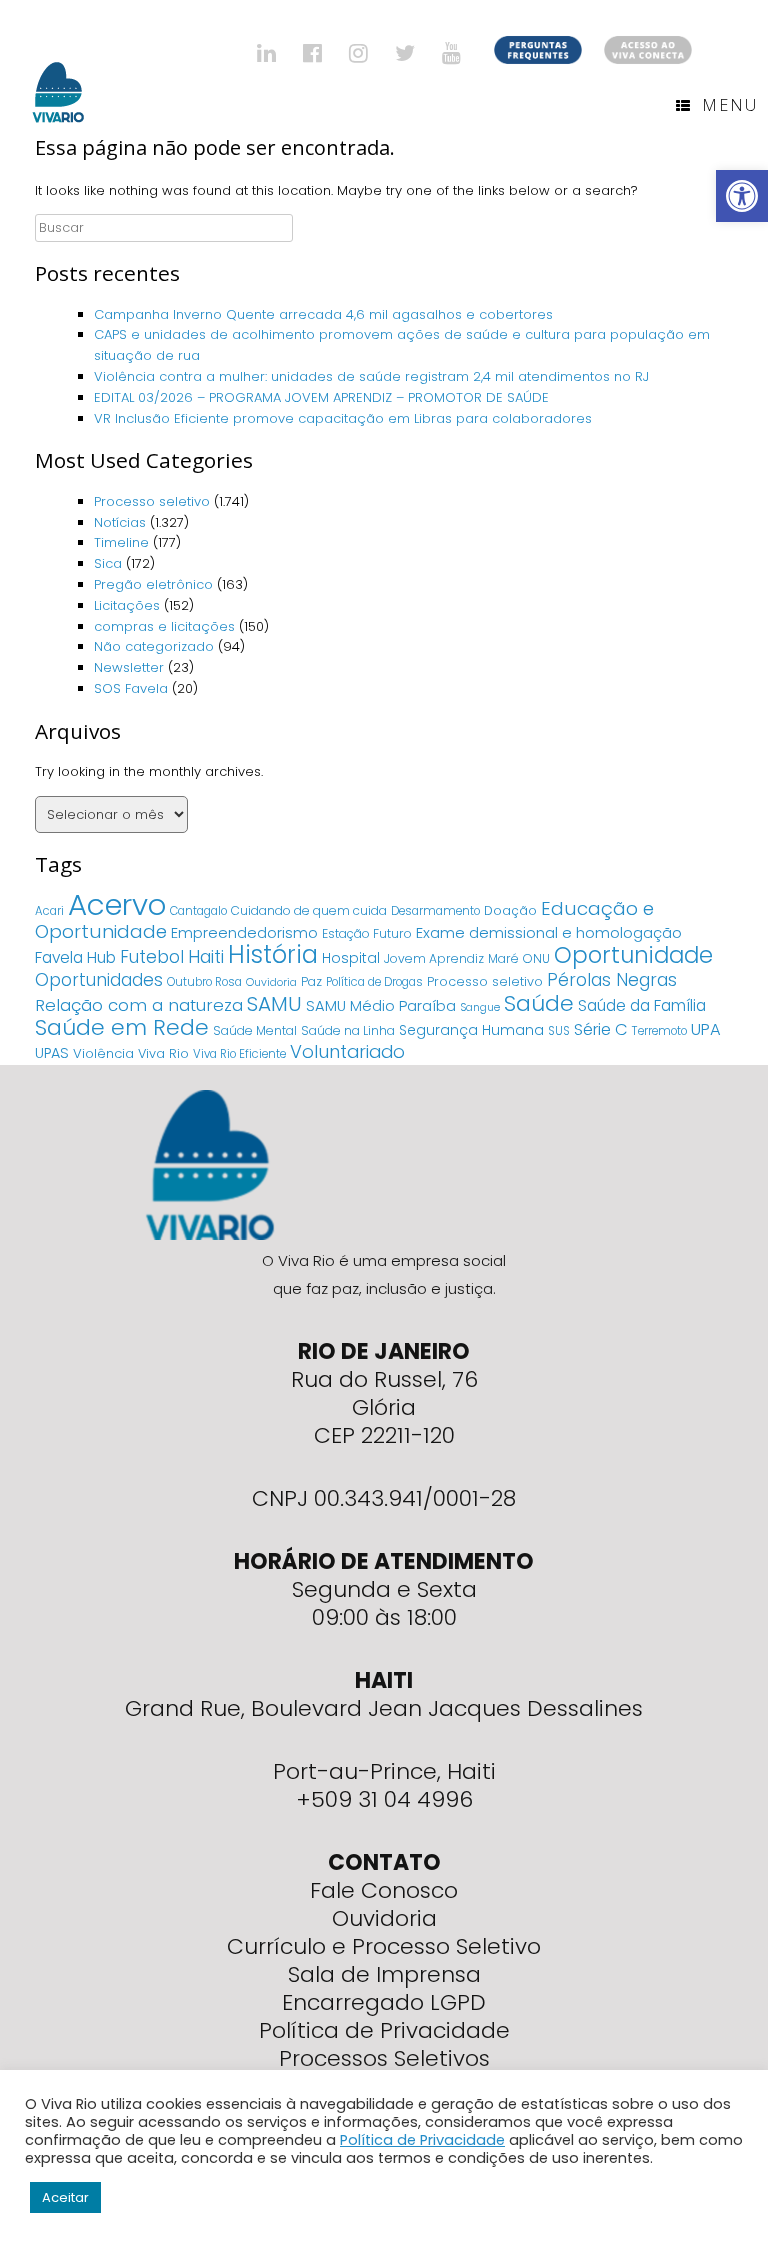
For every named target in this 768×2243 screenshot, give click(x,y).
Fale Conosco (384, 1890)
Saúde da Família (642, 1005)
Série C (601, 1029)
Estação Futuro (367, 933)
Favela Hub (75, 957)
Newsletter (129, 667)
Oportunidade (633, 955)
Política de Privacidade (384, 2030)
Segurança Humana (471, 1030)
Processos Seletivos (384, 2058)
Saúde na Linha (348, 1030)
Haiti (206, 956)
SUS (559, 1031)
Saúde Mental (255, 1030)
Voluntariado (347, 1051)
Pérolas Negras (612, 980)
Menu (730, 105)
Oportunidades (99, 980)
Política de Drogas (374, 982)
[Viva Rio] (58, 66)
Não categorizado (154, 646)
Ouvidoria (271, 982)
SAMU (274, 1004)
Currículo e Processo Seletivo (384, 1946)
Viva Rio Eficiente (239, 1054)
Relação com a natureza (139, 1005)
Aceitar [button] (65, 2197)
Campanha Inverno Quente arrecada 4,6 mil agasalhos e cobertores (325, 314)
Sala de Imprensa (384, 1974)
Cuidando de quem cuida (309, 910)
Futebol (152, 957)
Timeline (121, 542)
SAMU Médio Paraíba (381, 1006)
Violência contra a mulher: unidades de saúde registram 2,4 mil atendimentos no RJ (371, 376)
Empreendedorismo (244, 933)
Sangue (480, 1007)
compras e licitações (164, 626)
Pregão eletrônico (153, 584)
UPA (706, 1029)
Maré (503, 958)
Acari (49, 911)
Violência (103, 1053)
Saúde (539, 1003)
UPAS (52, 1053)
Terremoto (659, 1031)
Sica (108, 563)
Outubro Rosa (204, 982)
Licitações (127, 605)
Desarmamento (435, 911)
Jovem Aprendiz (434, 958)
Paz (311, 981)
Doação (510, 910)
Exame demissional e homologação (549, 932)
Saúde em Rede (122, 1027)
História (273, 954)
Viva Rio (163, 1053)
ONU (536, 958)
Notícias (120, 522)
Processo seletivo (152, 501)
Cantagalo (198, 911)
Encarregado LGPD (384, 2002)
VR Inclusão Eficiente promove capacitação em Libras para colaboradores (343, 418)
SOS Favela (131, 688)
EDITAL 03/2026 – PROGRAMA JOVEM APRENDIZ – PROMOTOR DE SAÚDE (321, 397)
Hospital (351, 958)
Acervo (117, 904)
